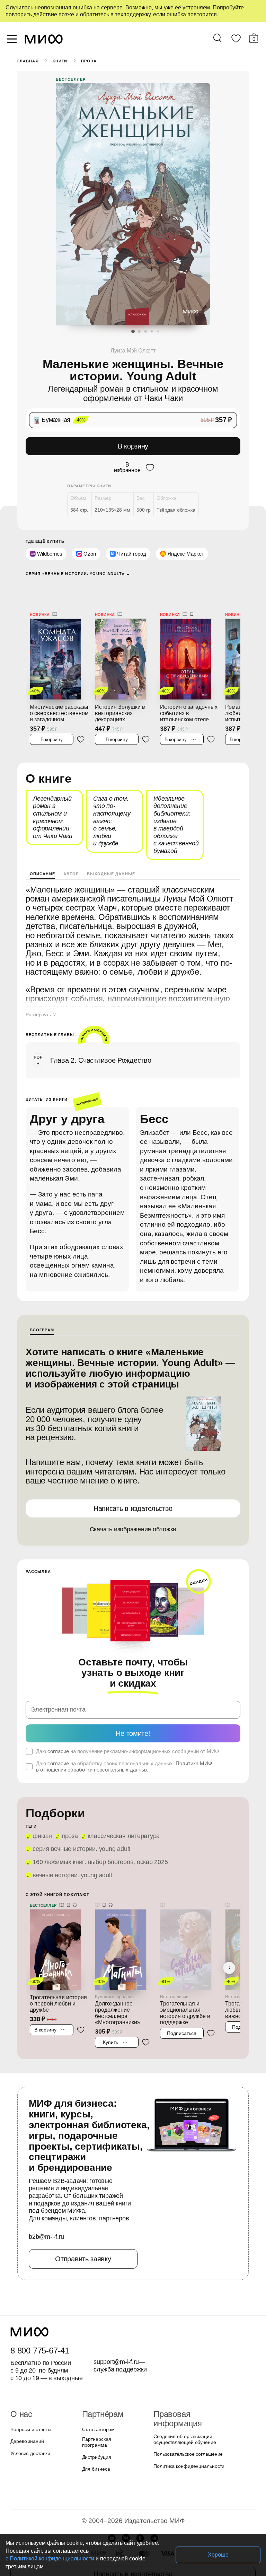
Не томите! (133, 1703)
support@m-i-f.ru (116, 2331)
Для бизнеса (95, 2435)
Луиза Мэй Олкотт (133, 351)
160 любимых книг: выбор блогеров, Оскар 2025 (97, 1832)
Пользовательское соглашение (186, 2415)
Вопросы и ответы (30, 2399)
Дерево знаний (26, 2411)
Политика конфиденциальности (187, 2427)
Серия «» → (75, 572)
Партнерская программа (108, 2411)
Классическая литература (120, 1806)
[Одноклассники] (140, 2504)
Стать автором (97, 2399)
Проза (88, 61)
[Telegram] (154, 2504)
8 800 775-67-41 (39, 2320)
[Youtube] (112, 2504)
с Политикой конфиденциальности (127, 2558)
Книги (59, 61)
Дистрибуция (97, 2423)
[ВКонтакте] (126, 2504)
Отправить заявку (83, 2228)
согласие (57, 1721)
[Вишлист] (236, 40)
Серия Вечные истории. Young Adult (79, 1819)
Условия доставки (29, 2423)
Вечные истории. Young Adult (71, 1845)
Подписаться (182, 1996)
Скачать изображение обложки (133, 1509)
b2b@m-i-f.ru (46, 2207)
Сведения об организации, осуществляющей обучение (183, 2400)
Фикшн (42, 1806)
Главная (28, 61)
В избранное (127, 467)
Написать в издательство (133, 1489)
